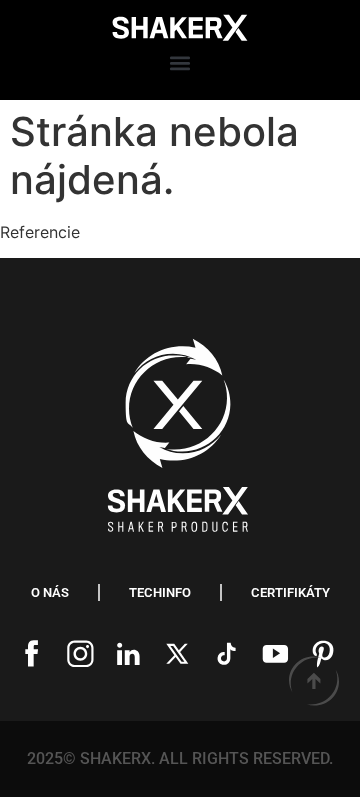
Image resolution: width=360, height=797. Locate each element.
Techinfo (160, 592)
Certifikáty (290, 592)
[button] (179, 63)
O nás (50, 592)
